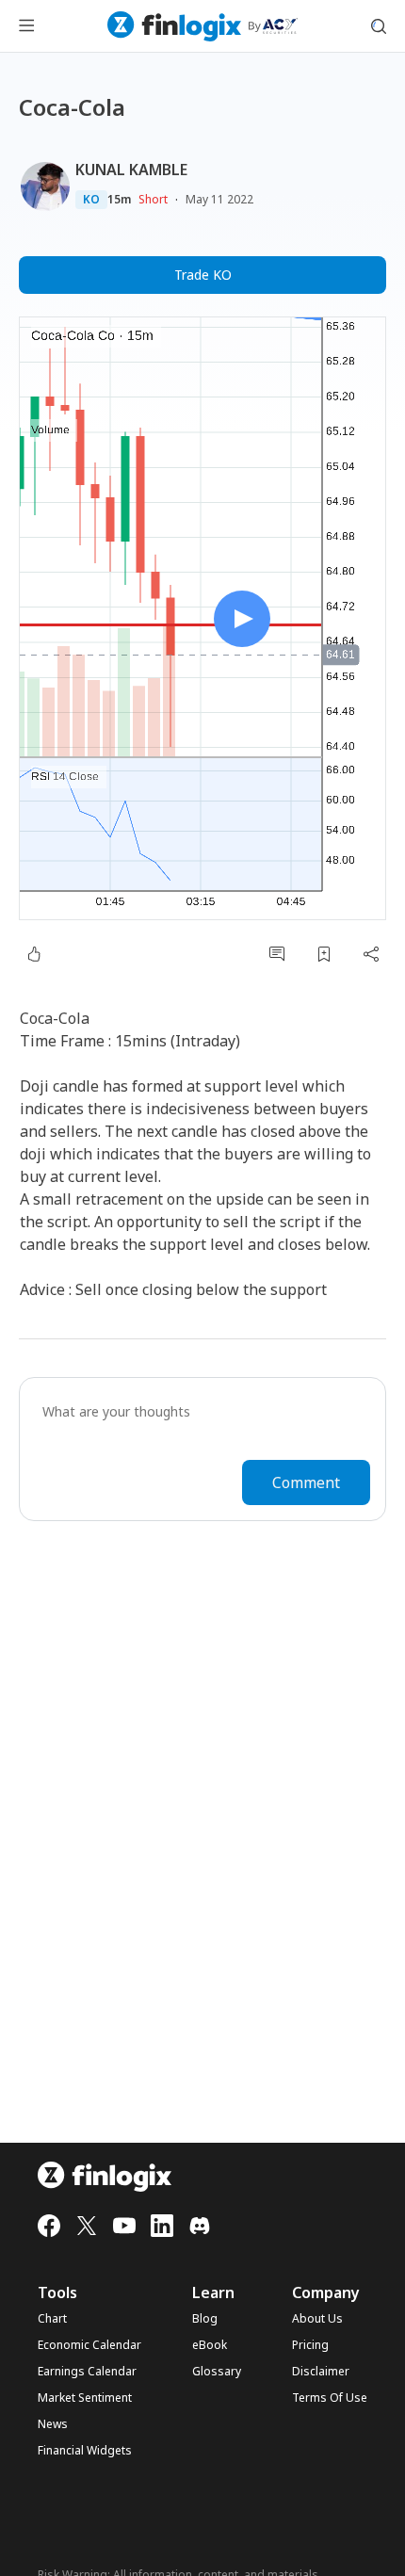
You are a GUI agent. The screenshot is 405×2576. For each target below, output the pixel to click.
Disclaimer (321, 2372)
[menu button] (26, 26)
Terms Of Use (330, 2398)
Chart (52, 2319)
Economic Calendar (89, 2345)
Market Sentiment (85, 2398)
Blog (205, 2319)
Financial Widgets (85, 2451)
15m (119, 200)
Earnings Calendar (87, 2372)
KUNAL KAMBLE (131, 170)
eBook (210, 2345)
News (53, 2424)
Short (153, 199)
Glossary (217, 2372)
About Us (317, 2319)
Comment (306, 1482)
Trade (203, 275)
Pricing (310, 2345)
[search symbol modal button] (379, 26)
